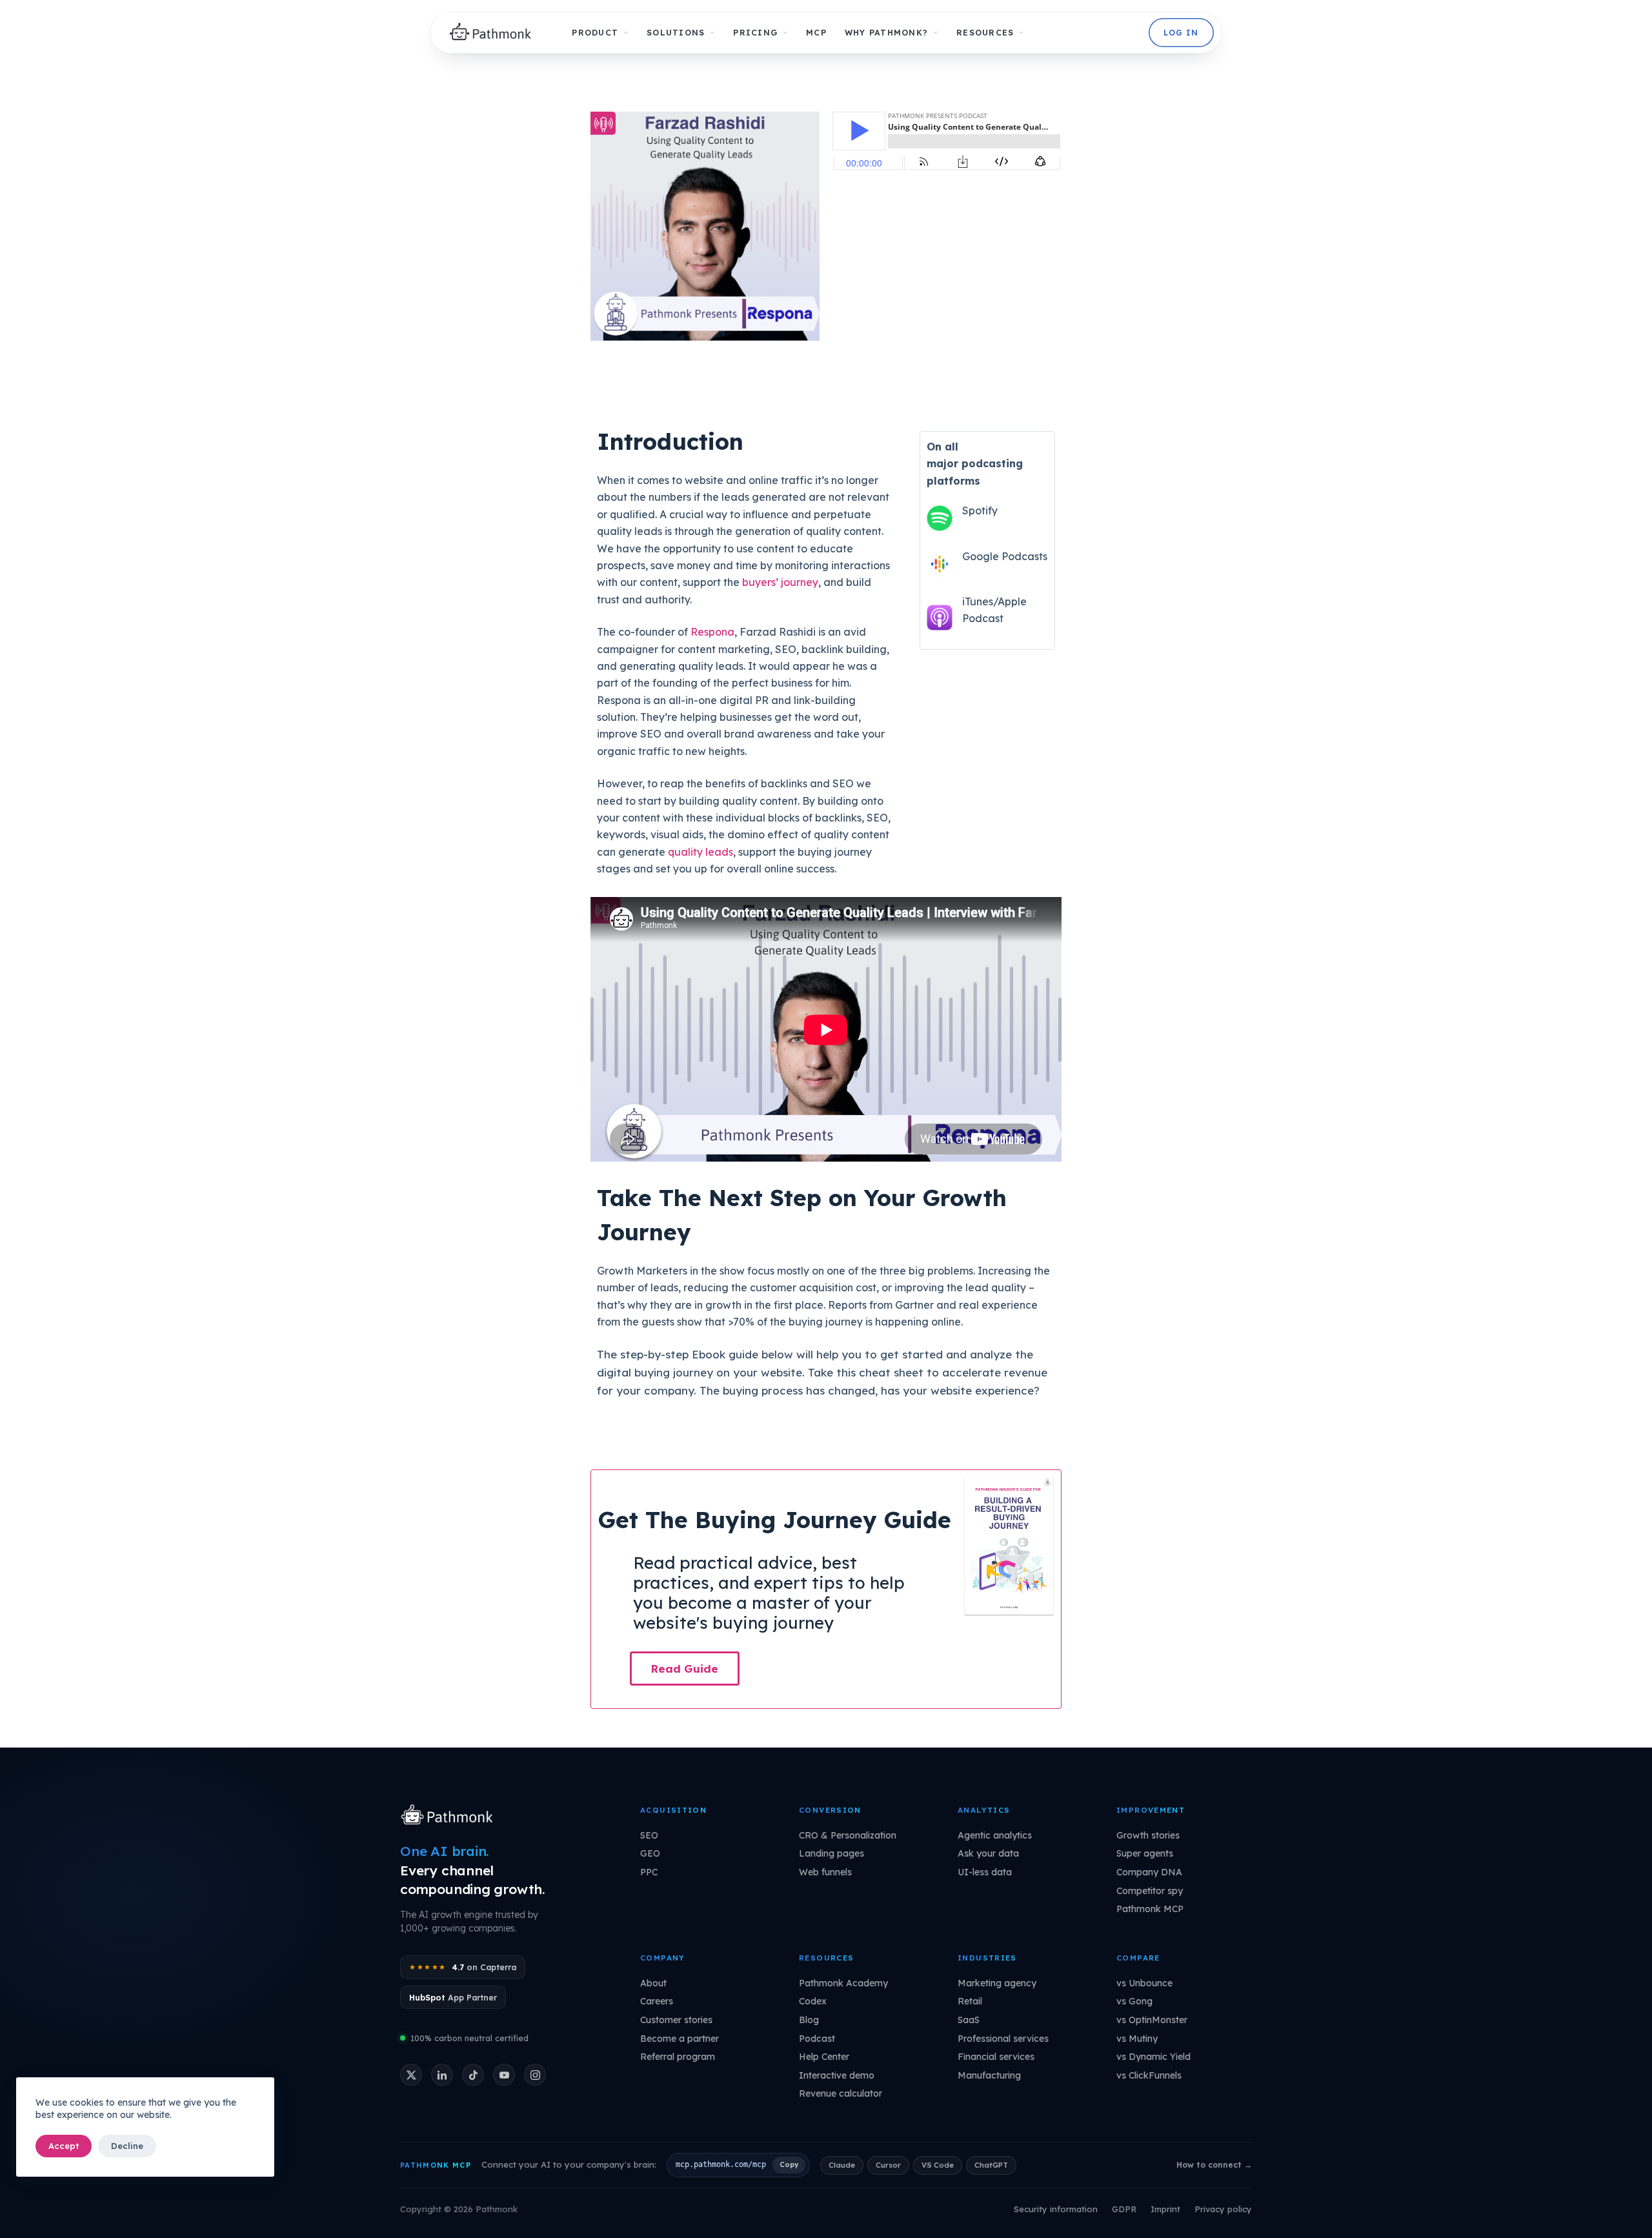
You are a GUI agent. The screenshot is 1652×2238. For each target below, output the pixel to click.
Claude (842, 2165)
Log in (1181, 33)
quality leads (700, 852)
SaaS (969, 2020)
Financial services (996, 2057)
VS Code (938, 2165)
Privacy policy (1223, 2209)
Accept (64, 2146)
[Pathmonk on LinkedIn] (442, 2075)
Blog (809, 2020)
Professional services (1003, 2039)
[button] (685, 1668)
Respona (712, 632)
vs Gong (1134, 2001)
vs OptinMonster (1152, 2020)
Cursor (888, 2165)
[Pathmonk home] (450, 1816)
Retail (970, 2001)
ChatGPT (991, 2165)
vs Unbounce (1144, 1983)
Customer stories (676, 2020)
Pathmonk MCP (1150, 1909)
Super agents (1145, 1853)
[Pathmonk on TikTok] (473, 2075)
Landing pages (831, 1853)
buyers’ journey (780, 582)
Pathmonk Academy (843, 1983)
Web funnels (825, 1872)
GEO (650, 1853)
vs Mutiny (1137, 2039)
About (653, 1983)
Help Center (824, 2057)
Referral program (678, 2057)
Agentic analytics (995, 1835)
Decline (127, 2146)
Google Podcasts (1005, 556)
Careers (657, 2001)
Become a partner (680, 2039)
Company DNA (1149, 1872)
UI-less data (985, 1872)
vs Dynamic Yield (1153, 2057)
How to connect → (1214, 2165)
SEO (649, 1835)
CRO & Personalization (848, 1835)
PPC (649, 1872)
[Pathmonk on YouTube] (504, 2075)
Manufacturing (989, 2075)
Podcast (817, 2039)
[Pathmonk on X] (411, 2075)
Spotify (980, 510)
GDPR (1124, 2209)
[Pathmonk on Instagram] (535, 2075)
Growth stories (1148, 1835)
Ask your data (988, 1853)
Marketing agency (997, 1983)
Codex (813, 2001)
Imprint (1165, 2209)
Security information (1056, 2209)
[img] (494, 33)
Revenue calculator (841, 2093)
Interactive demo (837, 2075)
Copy (789, 2164)
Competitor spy (1150, 1891)
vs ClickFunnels (1149, 2075)
